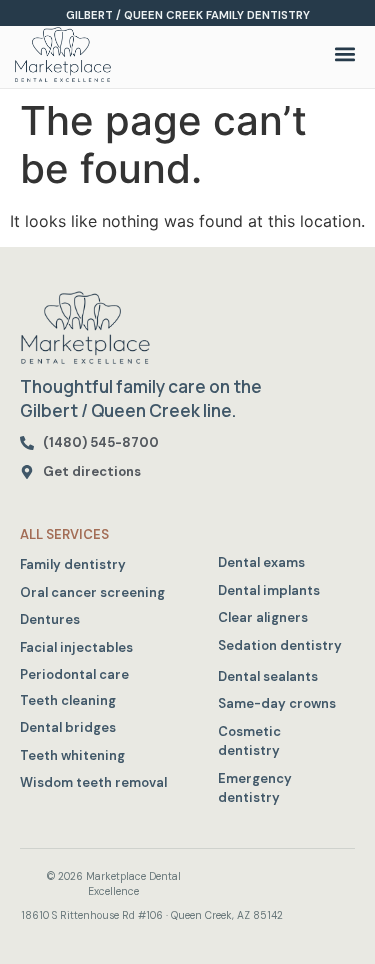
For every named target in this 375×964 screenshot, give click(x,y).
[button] (344, 54)
